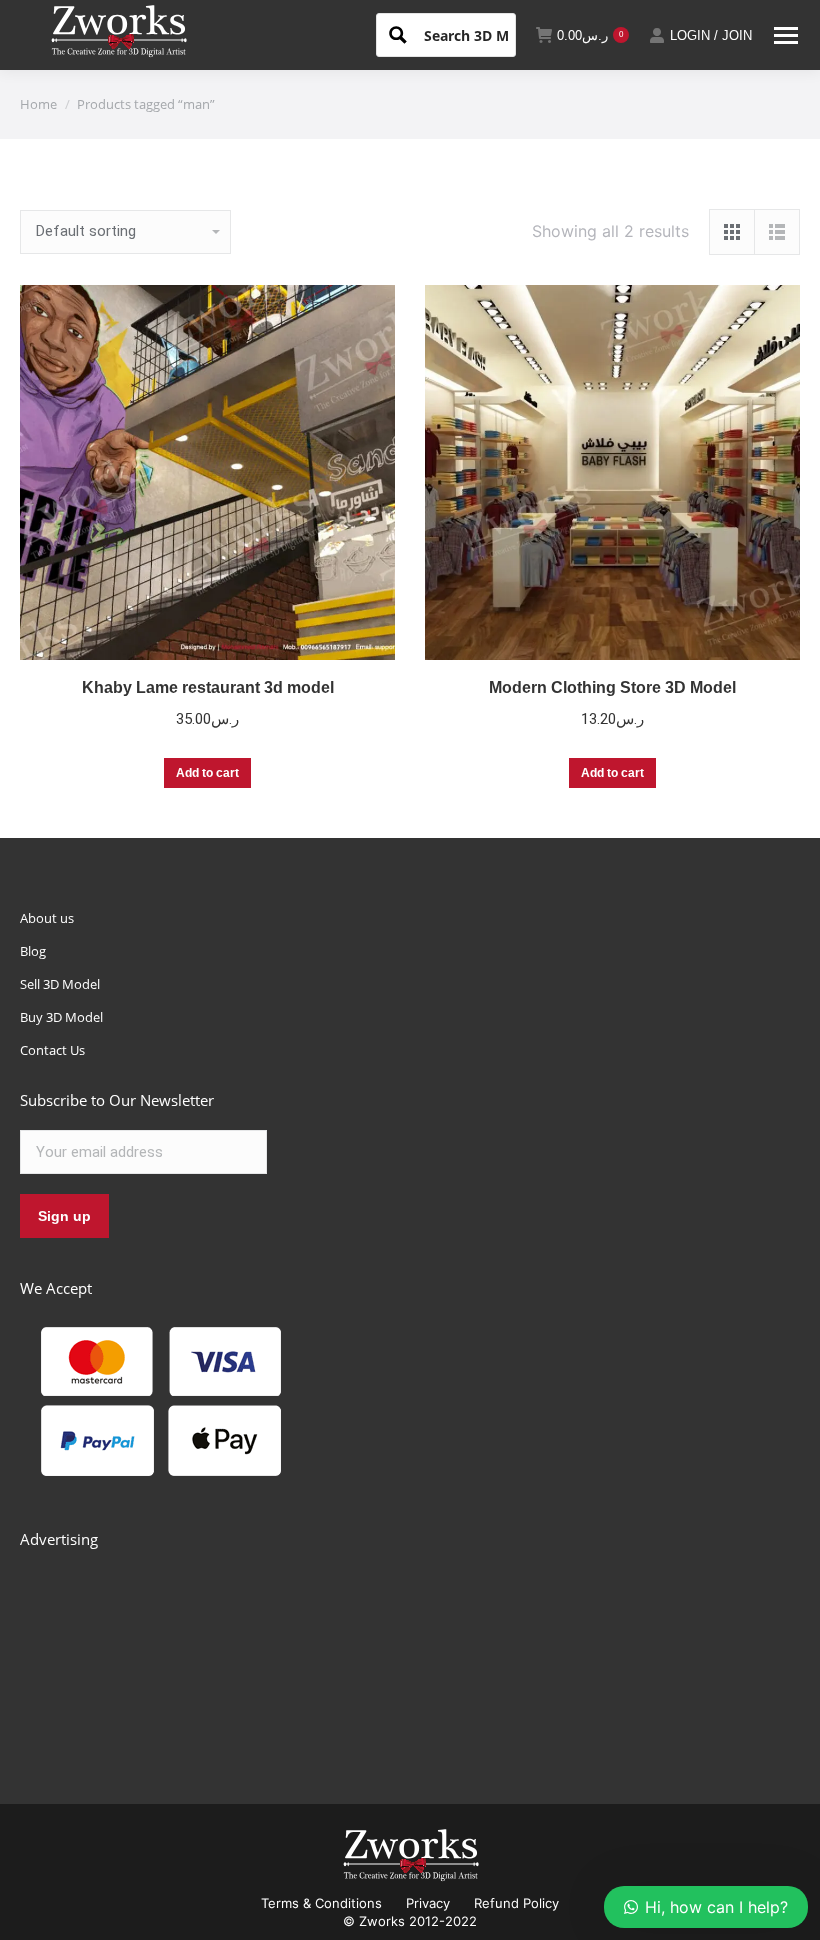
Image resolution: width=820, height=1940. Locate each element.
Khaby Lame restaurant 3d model (208, 687)
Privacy (428, 1903)
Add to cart (207, 773)
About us (47, 918)
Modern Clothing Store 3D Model (612, 687)
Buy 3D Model (61, 1017)
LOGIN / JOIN (711, 35)
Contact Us (52, 1050)
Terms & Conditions (321, 1903)
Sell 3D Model (60, 984)
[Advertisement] (170, 1654)
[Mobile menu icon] (786, 35)
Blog (33, 951)
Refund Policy (516, 1903)
